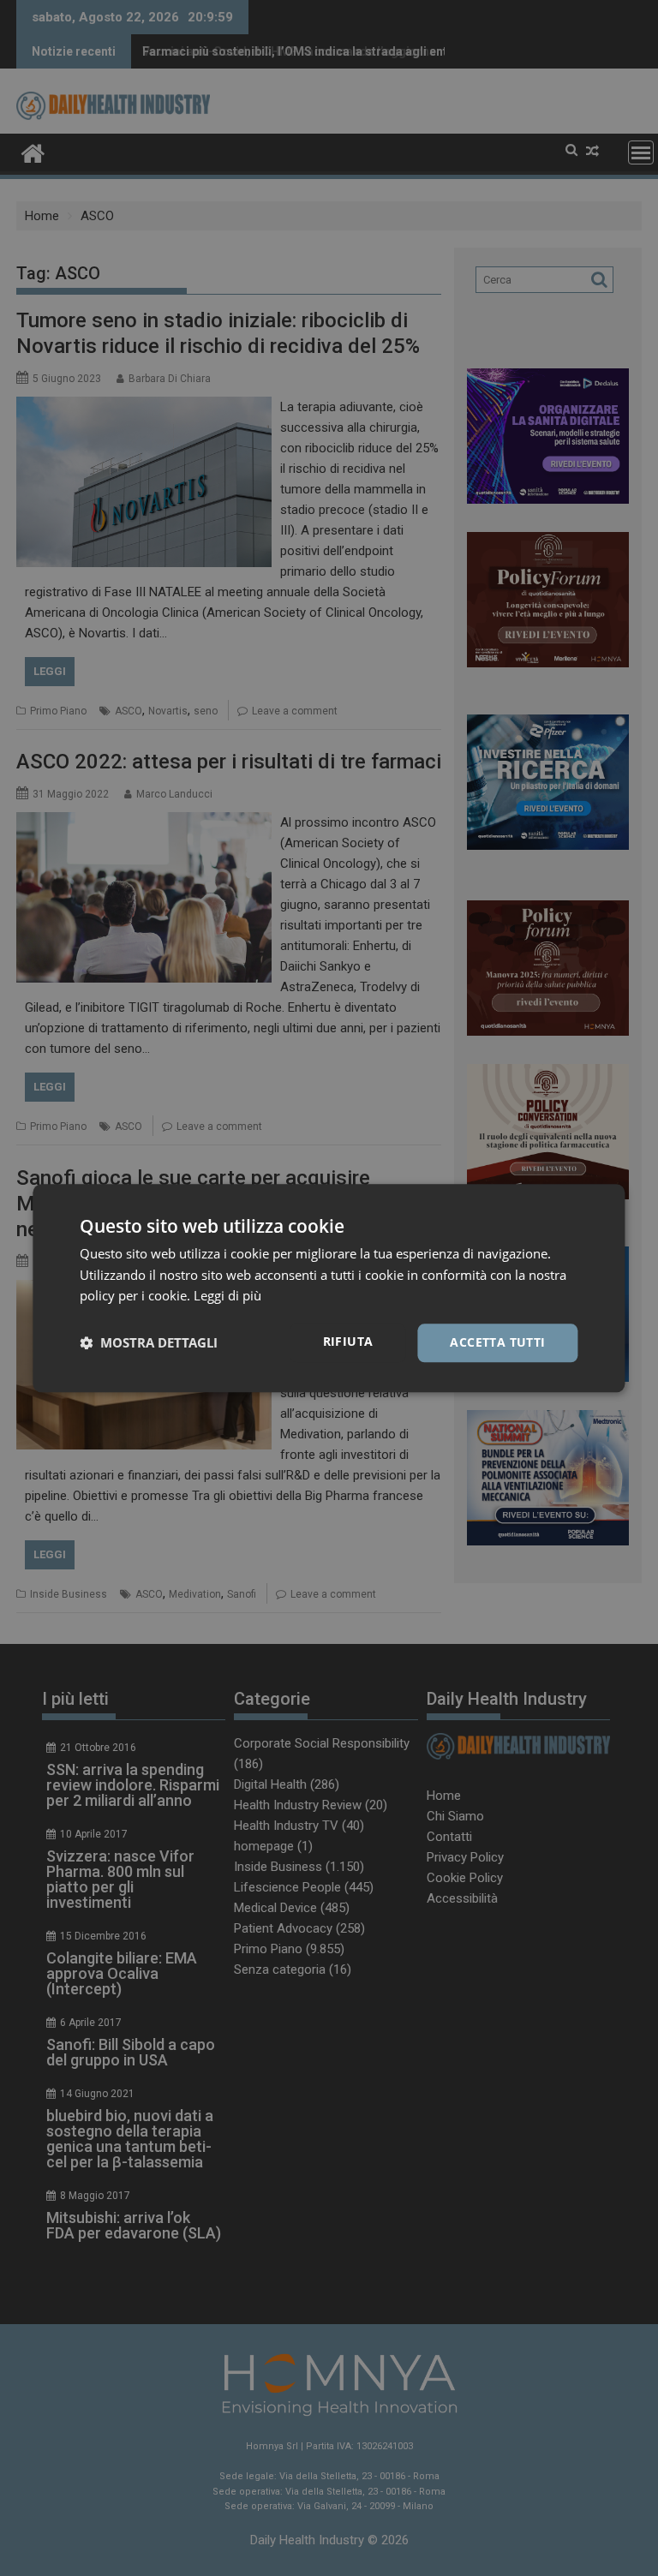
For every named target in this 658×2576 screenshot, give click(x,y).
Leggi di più (227, 1296)
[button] (149, 1343)
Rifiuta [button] (348, 1341)
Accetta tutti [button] (497, 1342)
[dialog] (329, 1288)
